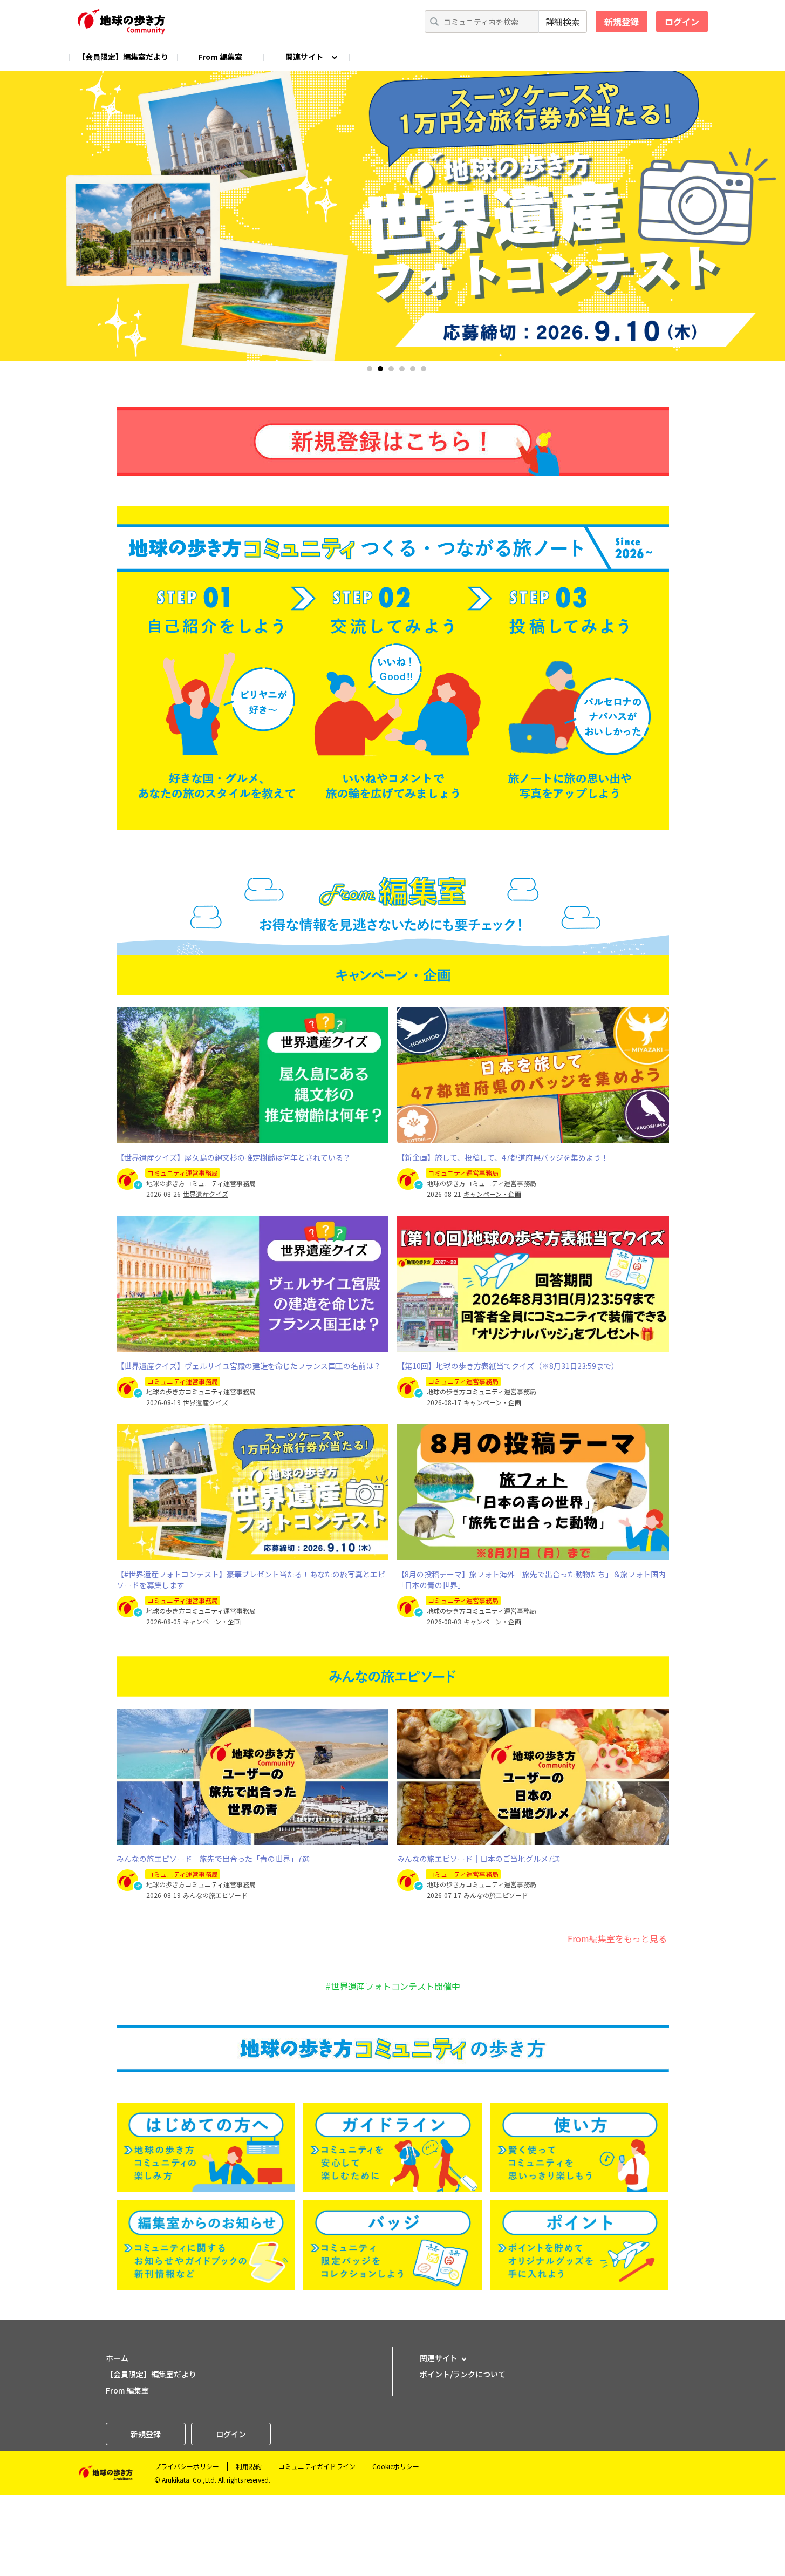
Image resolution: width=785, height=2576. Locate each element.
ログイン (682, 22)
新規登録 (622, 22)
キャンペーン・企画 (492, 1194)
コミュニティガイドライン (317, 2466)
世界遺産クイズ (206, 1194)
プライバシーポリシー (187, 2466)
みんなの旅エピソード (215, 1895)
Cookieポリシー (396, 2466)
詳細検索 (563, 22)
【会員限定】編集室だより (123, 57)
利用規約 (249, 2466)
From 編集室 (220, 57)
